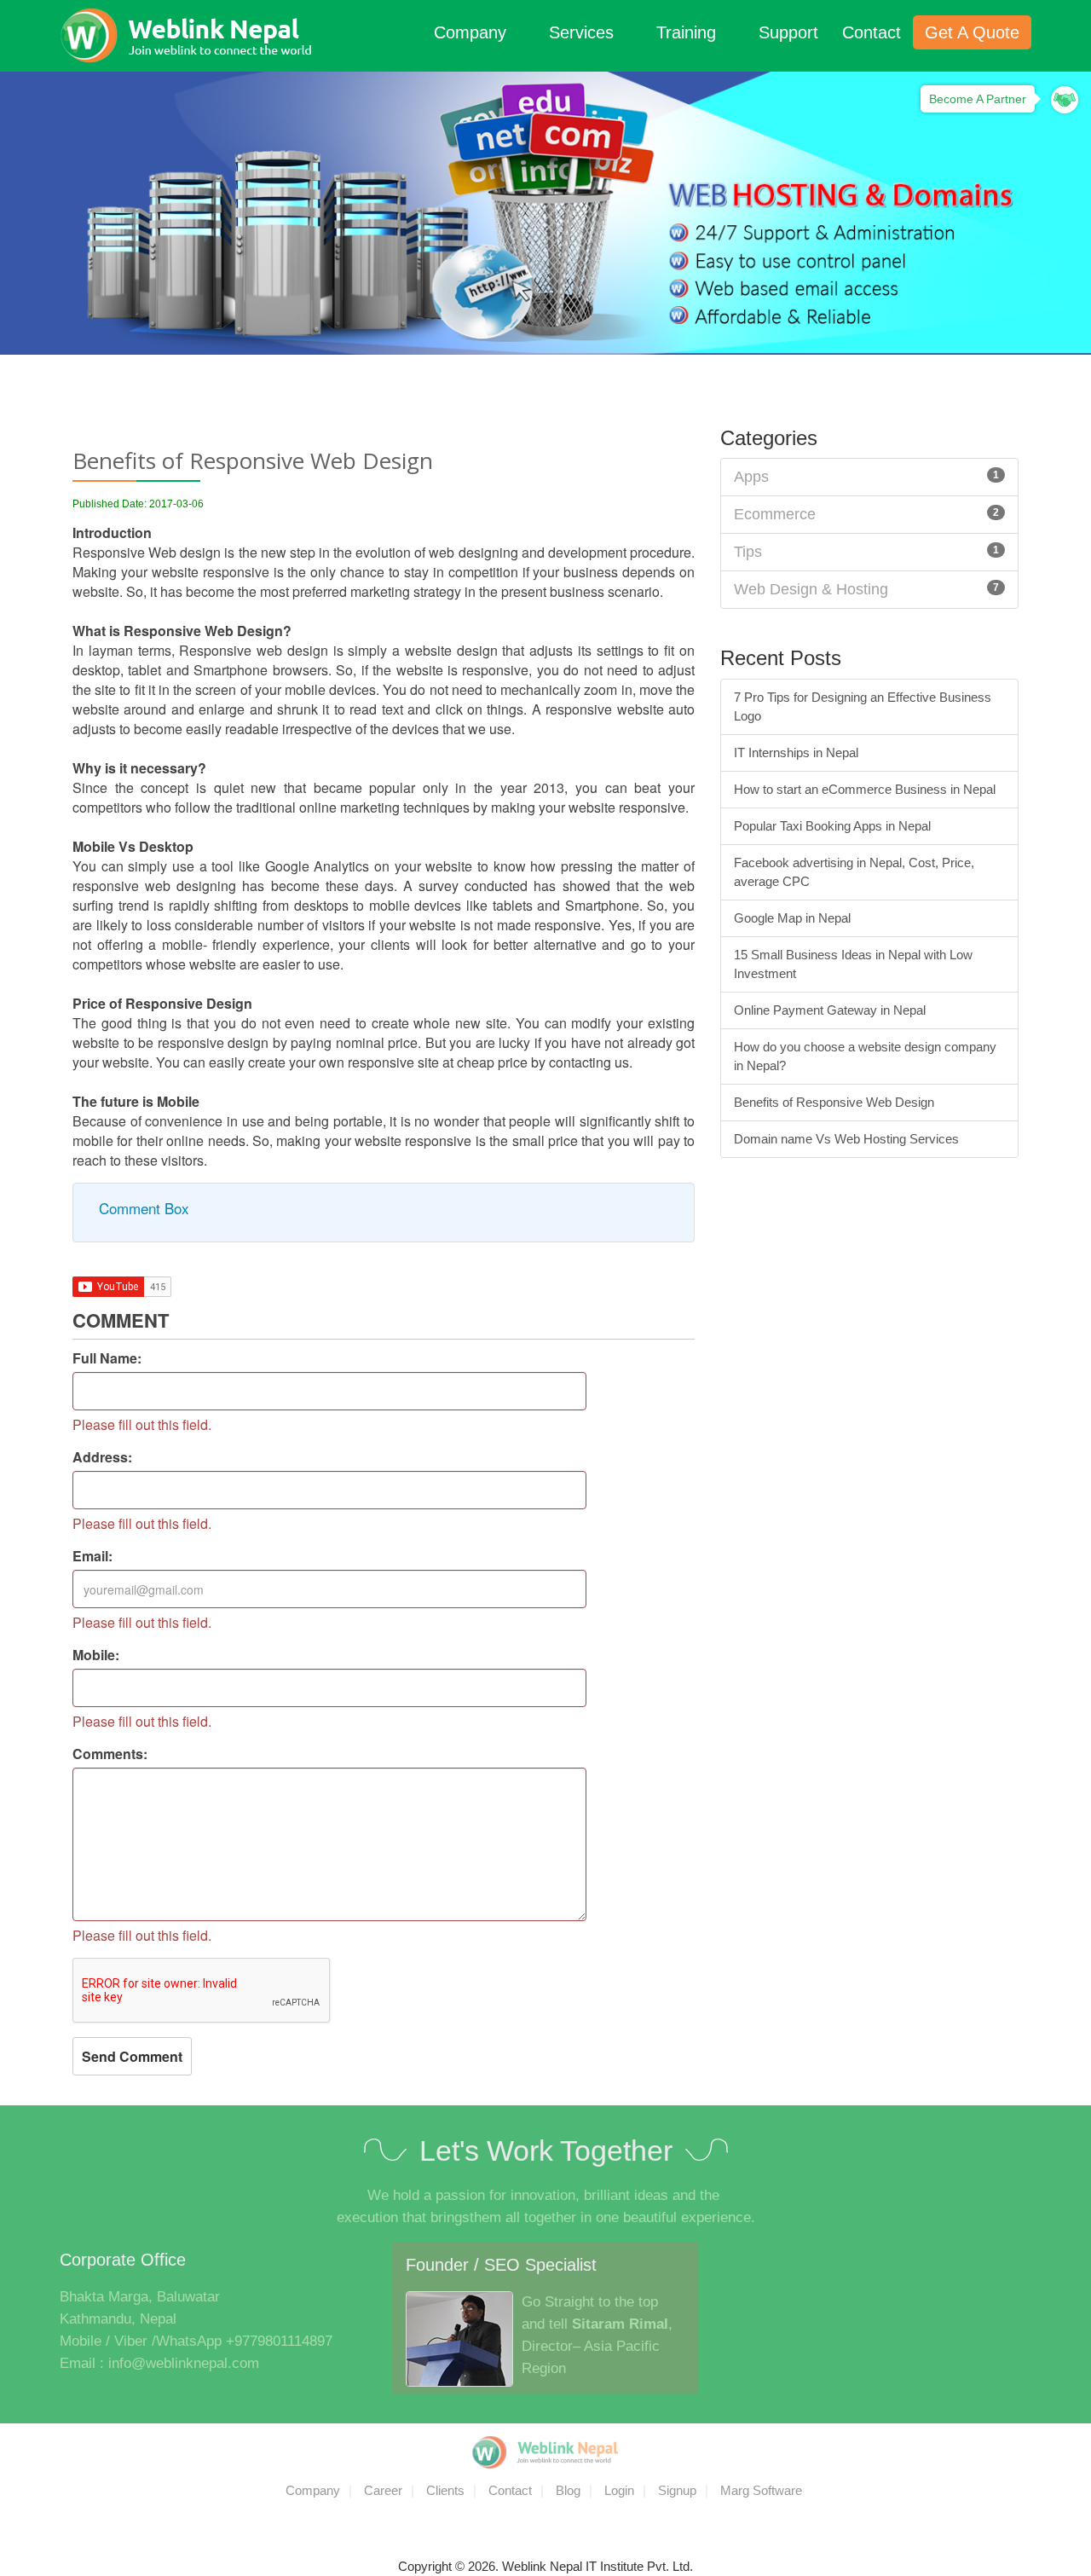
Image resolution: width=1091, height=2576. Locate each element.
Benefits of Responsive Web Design (834, 1102)
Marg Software (761, 2490)
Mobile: (96, 1655)
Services (584, 32)
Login (619, 2490)
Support (788, 32)
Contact (872, 32)
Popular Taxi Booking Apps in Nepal (832, 826)
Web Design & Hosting (811, 589)
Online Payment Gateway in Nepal (830, 1010)
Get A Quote (972, 32)
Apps (751, 477)
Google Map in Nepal (792, 918)
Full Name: (107, 1358)
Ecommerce (775, 514)
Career (383, 2490)
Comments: (110, 1754)
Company (473, 32)
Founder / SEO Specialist (501, 2265)
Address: (102, 1457)
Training (689, 32)
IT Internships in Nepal (796, 753)
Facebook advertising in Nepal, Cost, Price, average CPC (854, 872)
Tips (748, 552)
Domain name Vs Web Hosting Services (846, 1139)
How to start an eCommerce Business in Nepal (865, 789)
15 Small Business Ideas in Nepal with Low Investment (853, 964)
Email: (92, 1556)
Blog (568, 2490)
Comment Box (144, 1208)
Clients (445, 2490)
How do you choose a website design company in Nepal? (865, 1056)
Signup (677, 2490)
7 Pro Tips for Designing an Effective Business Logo (863, 706)
